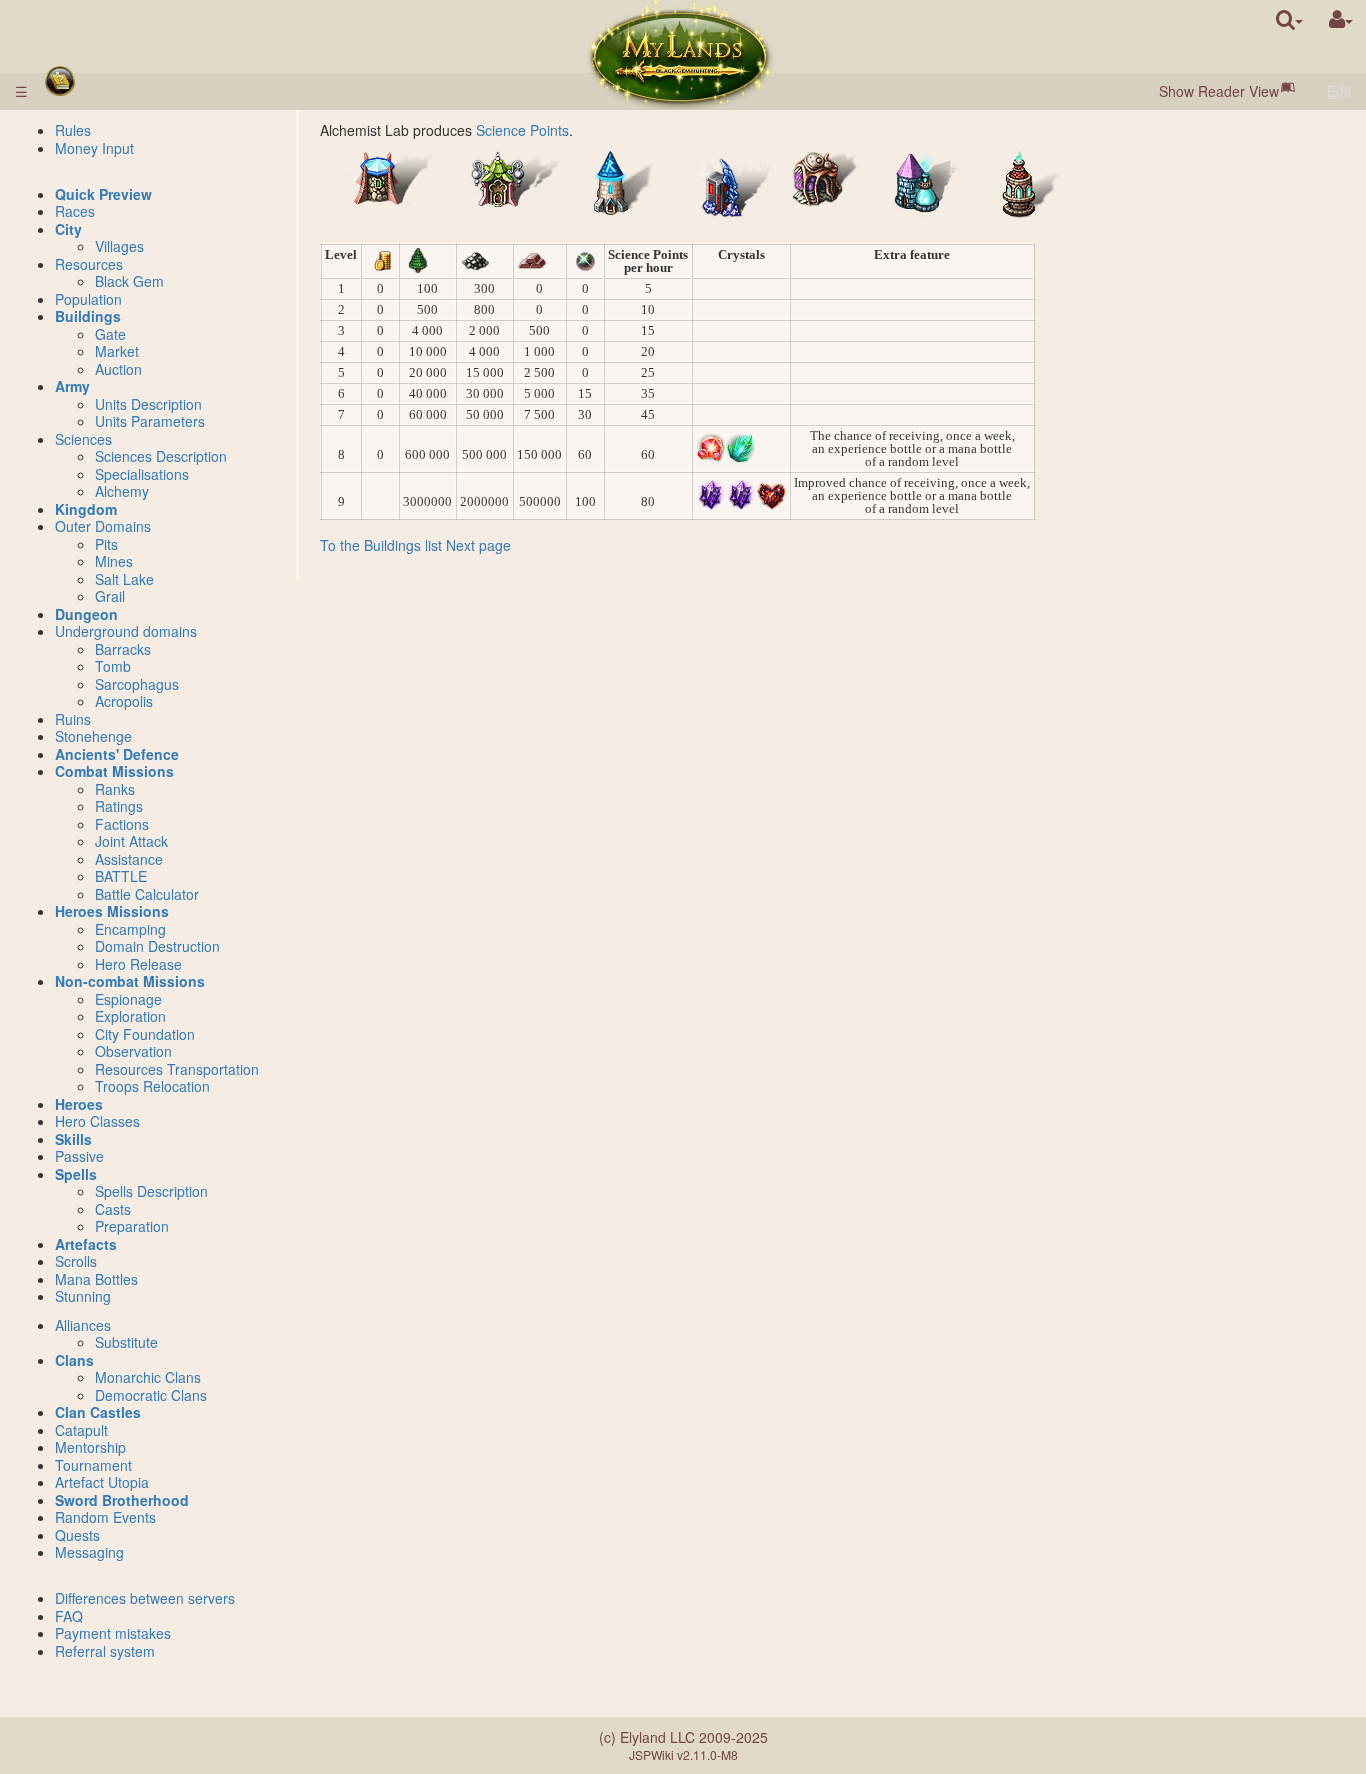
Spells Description (151, 1191)
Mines (114, 561)
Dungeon (86, 614)
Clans (74, 1360)
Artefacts (86, 1244)
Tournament (93, 1465)
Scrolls (76, 1261)
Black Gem (129, 281)
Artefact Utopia (102, 1482)
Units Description (148, 404)
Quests (77, 1535)
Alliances (83, 1325)
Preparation (132, 1226)
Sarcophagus (137, 684)
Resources (89, 264)
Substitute (126, 1342)
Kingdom (86, 509)
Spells (76, 1174)
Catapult (81, 1430)
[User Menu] (1341, 19)
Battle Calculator (147, 894)
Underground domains (126, 631)
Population (88, 299)
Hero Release (138, 964)
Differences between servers (145, 1598)
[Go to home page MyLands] (681, 55)
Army (72, 386)
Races (75, 211)
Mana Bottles (96, 1279)
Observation (133, 1051)
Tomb (113, 666)
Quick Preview (103, 194)
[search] (1289, 19)
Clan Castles (98, 1412)
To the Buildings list (381, 545)
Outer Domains (103, 526)
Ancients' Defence (117, 754)
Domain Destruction (157, 946)
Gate (110, 334)
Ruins (73, 719)
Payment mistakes (113, 1633)
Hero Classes (97, 1121)
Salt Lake (124, 579)
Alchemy (122, 491)
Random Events (105, 1517)
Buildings (88, 316)
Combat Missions (114, 771)
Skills (73, 1139)
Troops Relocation (152, 1086)
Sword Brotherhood (122, 1500)
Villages (119, 246)
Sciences (83, 439)
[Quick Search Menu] (1289, 19)
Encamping (130, 929)
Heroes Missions (112, 911)
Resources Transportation (177, 1069)
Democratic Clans (151, 1395)
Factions (122, 824)
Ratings (119, 806)
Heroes (79, 1104)
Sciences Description (161, 456)
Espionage (128, 999)
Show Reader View (1219, 91)
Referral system (105, 1651)
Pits (106, 544)
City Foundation (145, 1034)
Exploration (130, 1016)
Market (117, 351)
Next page (478, 545)
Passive (79, 1156)
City (68, 229)
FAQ (69, 1616)
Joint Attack (131, 841)
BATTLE (121, 876)
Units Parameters (150, 421)
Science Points (522, 130)
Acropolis (124, 701)
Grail (110, 596)
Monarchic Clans (148, 1377)
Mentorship (90, 1447)
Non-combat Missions (130, 981)
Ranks (115, 789)
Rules (73, 130)
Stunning (83, 1296)
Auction (118, 369)
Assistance (129, 859)
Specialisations (142, 474)
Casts (113, 1209)
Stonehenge (93, 736)
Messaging (89, 1552)
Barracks (123, 649)
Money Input (94, 148)
